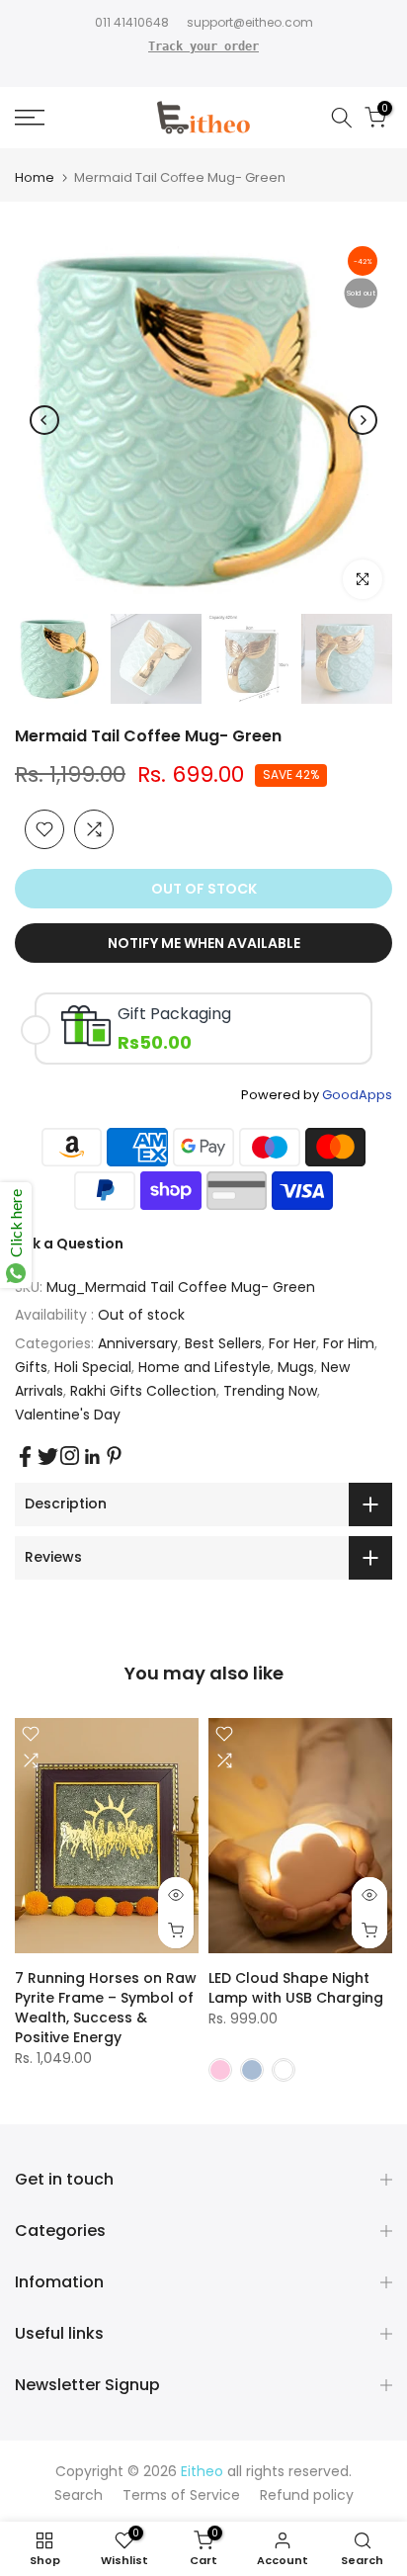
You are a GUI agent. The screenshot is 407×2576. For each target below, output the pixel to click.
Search (79, 2495)
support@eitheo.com (250, 22)
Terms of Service (181, 2495)
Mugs (296, 1367)
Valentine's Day (68, 1415)
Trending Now (270, 1391)
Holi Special (93, 1367)
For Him (349, 1343)
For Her (292, 1343)
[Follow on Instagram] (70, 1456)
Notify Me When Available (204, 943)
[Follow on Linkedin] (92, 1457)
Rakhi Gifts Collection (143, 1391)
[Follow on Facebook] (25, 1457)
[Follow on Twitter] (48, 1457)
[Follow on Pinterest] (114, 1456)
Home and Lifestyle (204, 1367)
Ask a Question (69, 1244)
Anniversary (138, 1343)
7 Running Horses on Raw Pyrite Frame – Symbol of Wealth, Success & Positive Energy (106, 2008)
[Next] (363, 420)
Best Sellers (223, 1343)
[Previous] (44, 420)
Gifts (31, 1367)
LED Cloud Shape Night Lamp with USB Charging (296, 1988)
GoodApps (357, 1095)
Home (35, 177)
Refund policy (307, 2495)
